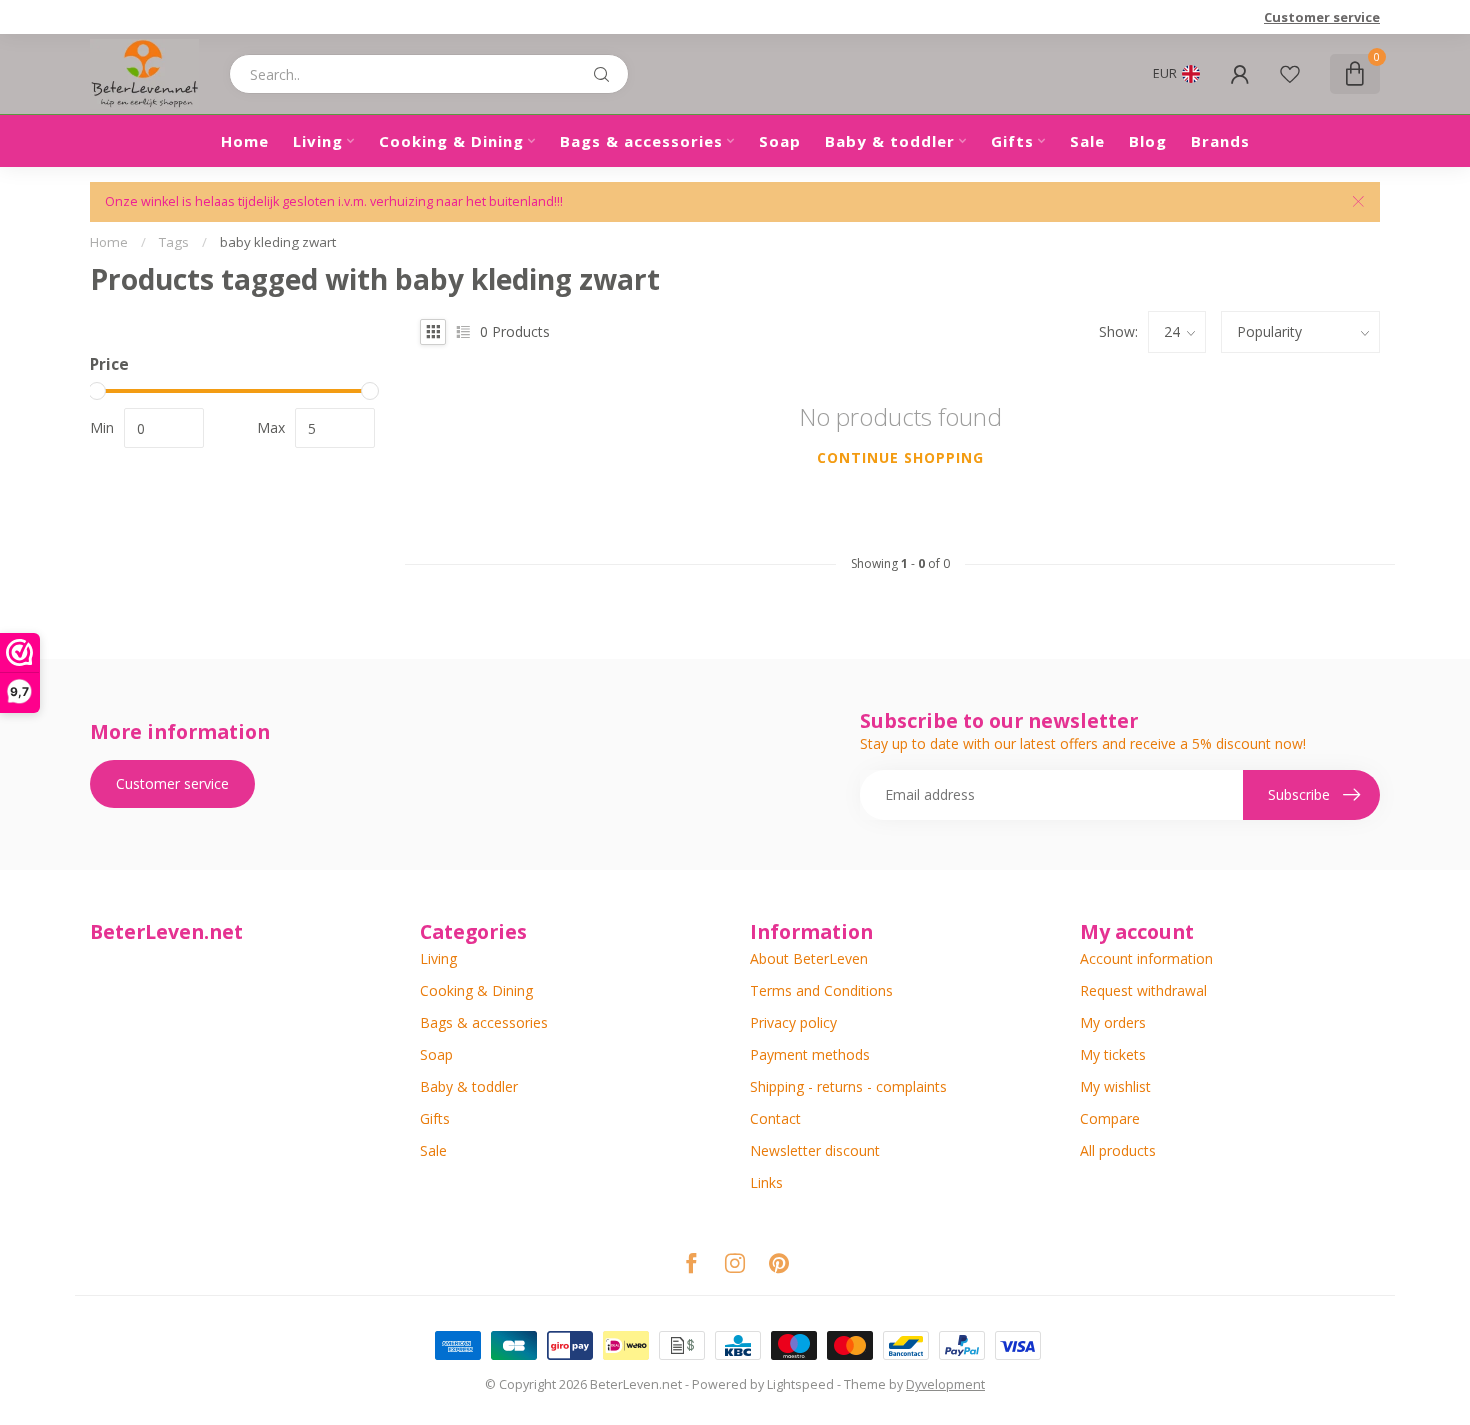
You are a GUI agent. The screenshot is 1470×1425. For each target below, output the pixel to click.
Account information (1146, 958)
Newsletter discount (815, 1150)
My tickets (1113, 1054)
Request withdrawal (1143, 990)
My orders (1113, 1022)
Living (318, 141)
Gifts (1012, 141)
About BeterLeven (809, 958)
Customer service (1322, 17)
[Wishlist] (1290, 74)
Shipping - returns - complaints (848, 1086)
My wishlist (1115, 1086)
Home (245, 141)
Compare (1110, 1118)
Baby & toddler (890, 141)
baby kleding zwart (278, 242)
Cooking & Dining (451, 141)
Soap (780, 141)
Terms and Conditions (821, 990)
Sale (1087, 141)
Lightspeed (800, 1384)
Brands (1220, 141)
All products (1118, 1150)
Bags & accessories (641, 141)
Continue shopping (900, 457)
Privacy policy (793, 1022)
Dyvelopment (945, 1384)
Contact (775, 1118)
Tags (174, 242)
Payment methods (810, 1054)
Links (766, 1182)
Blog (1148, 141)
